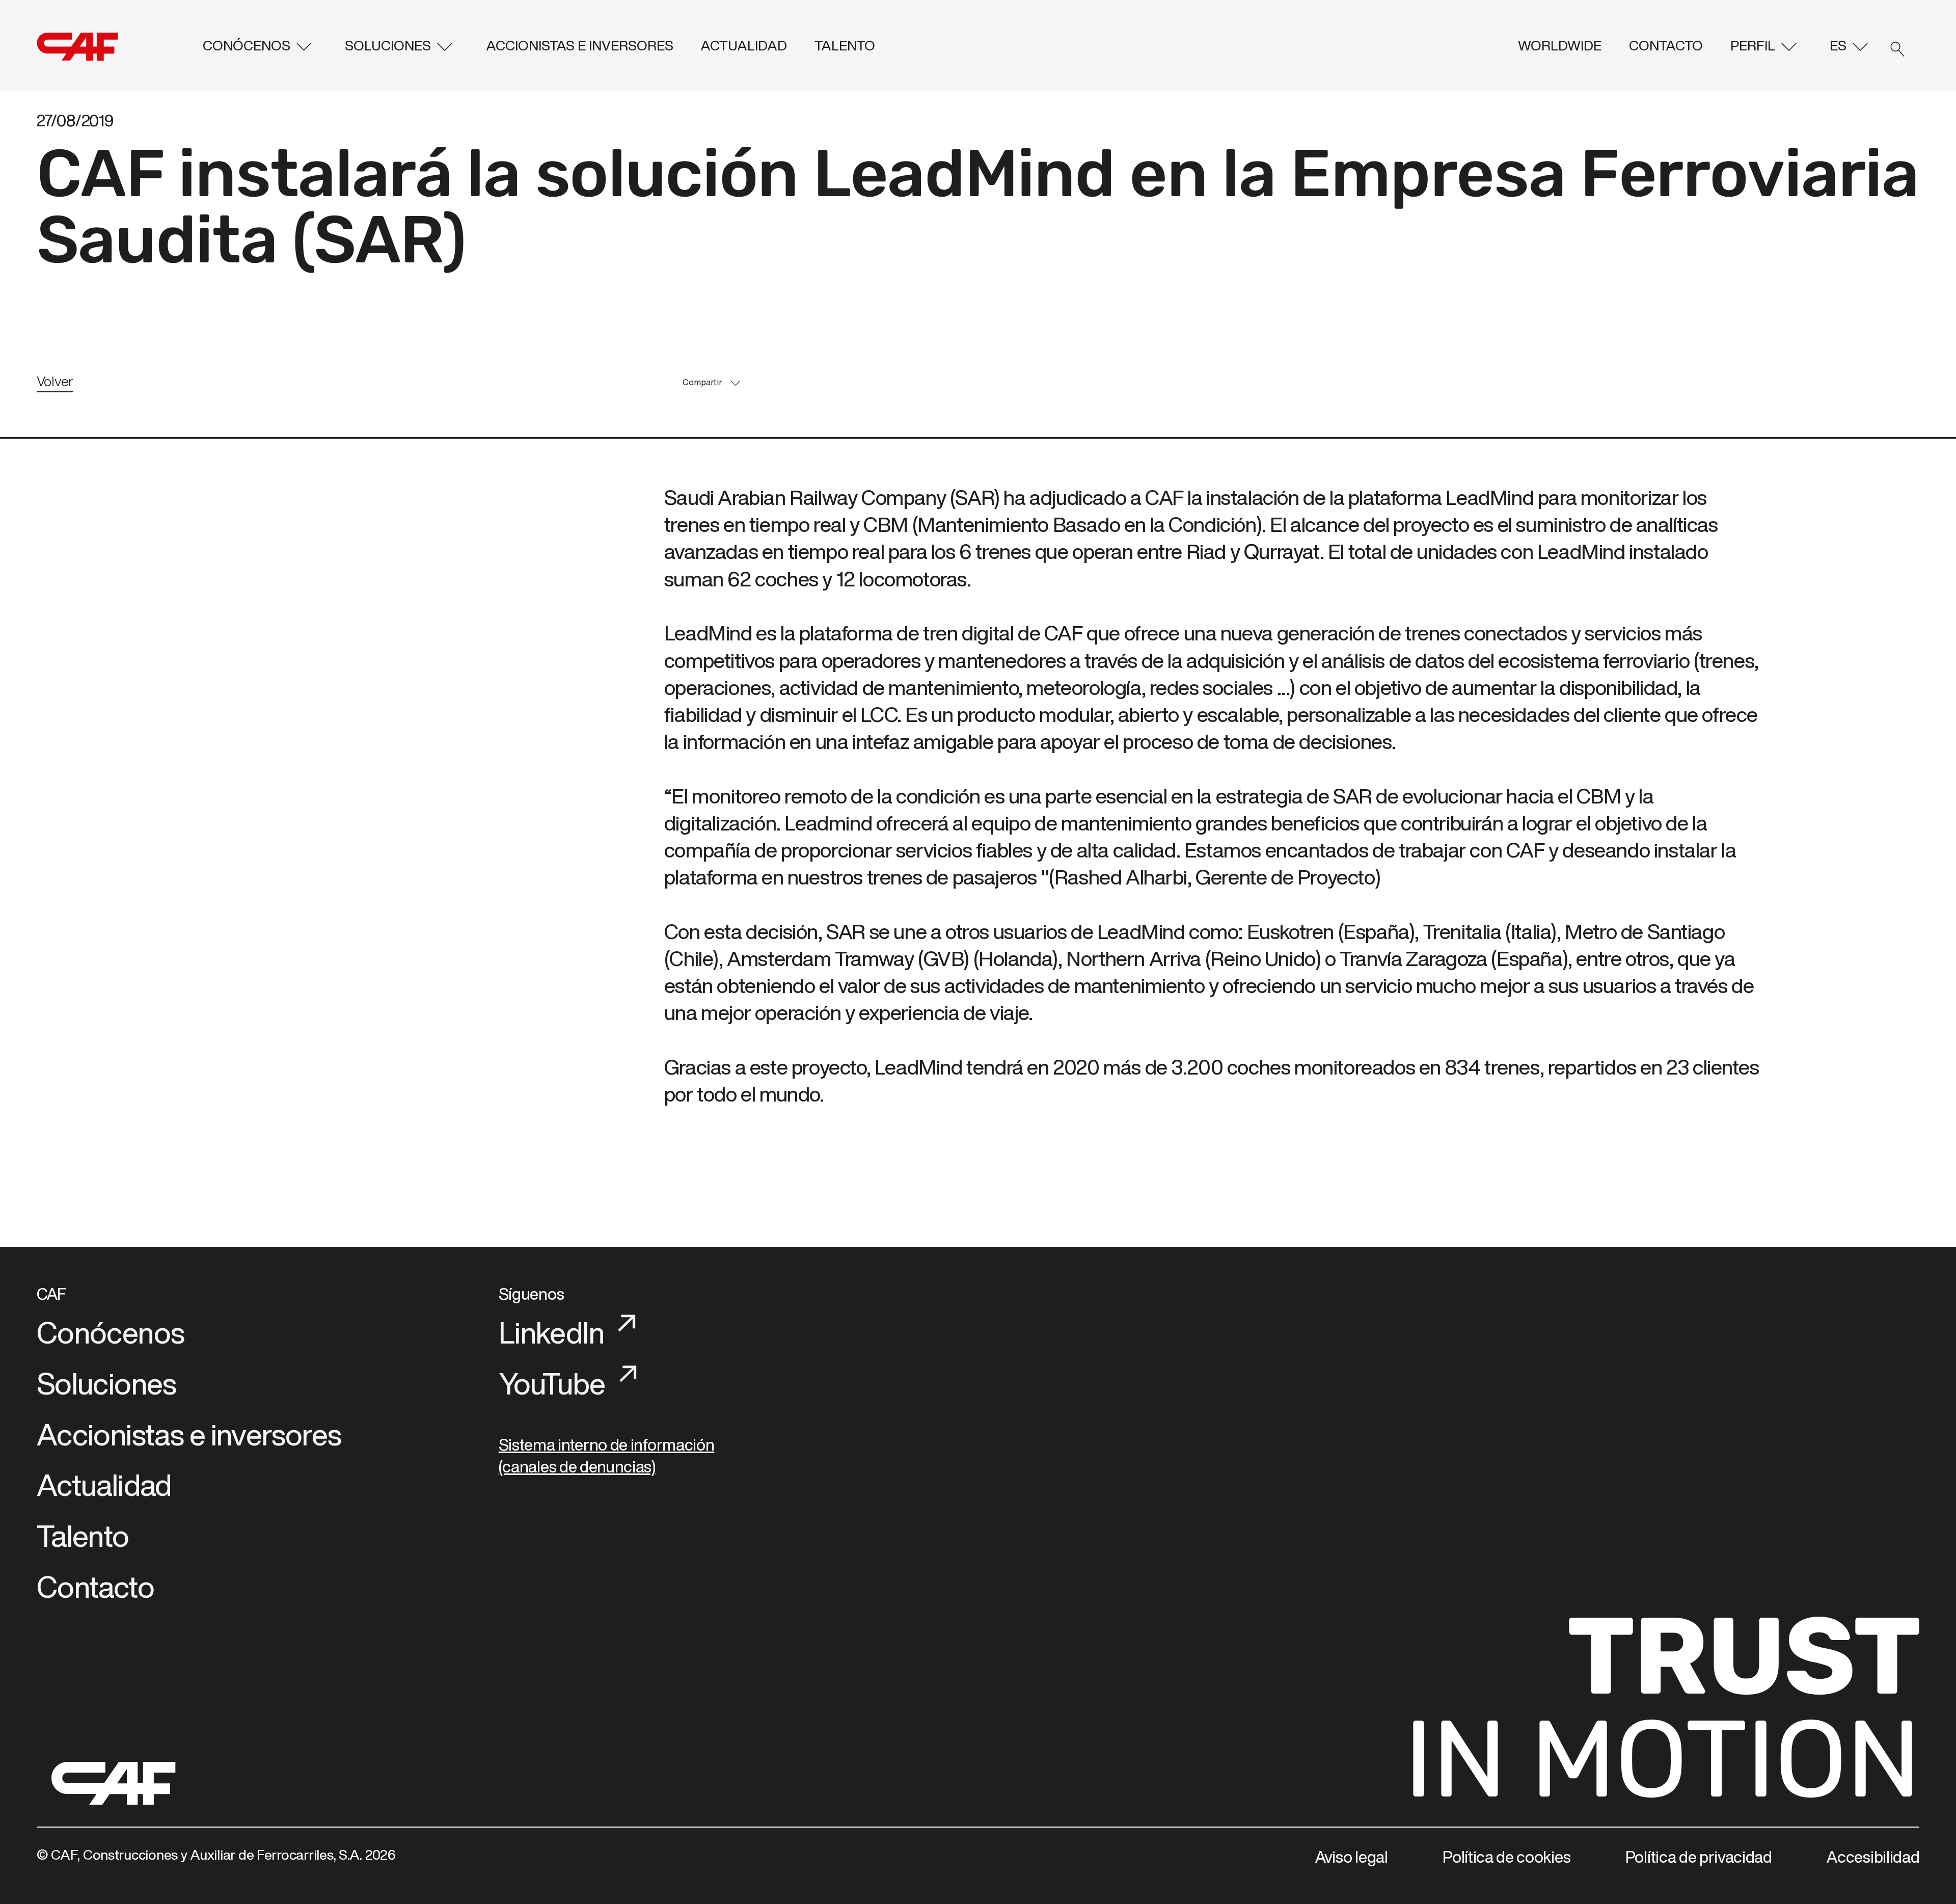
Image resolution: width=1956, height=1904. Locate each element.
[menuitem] (260, 46)
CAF (51, 1294)
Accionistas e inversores (580, 45)
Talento (845, 45)
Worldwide (1560, 45)
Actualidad (744, 45)
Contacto (1666, 45)
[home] (115, 47)
